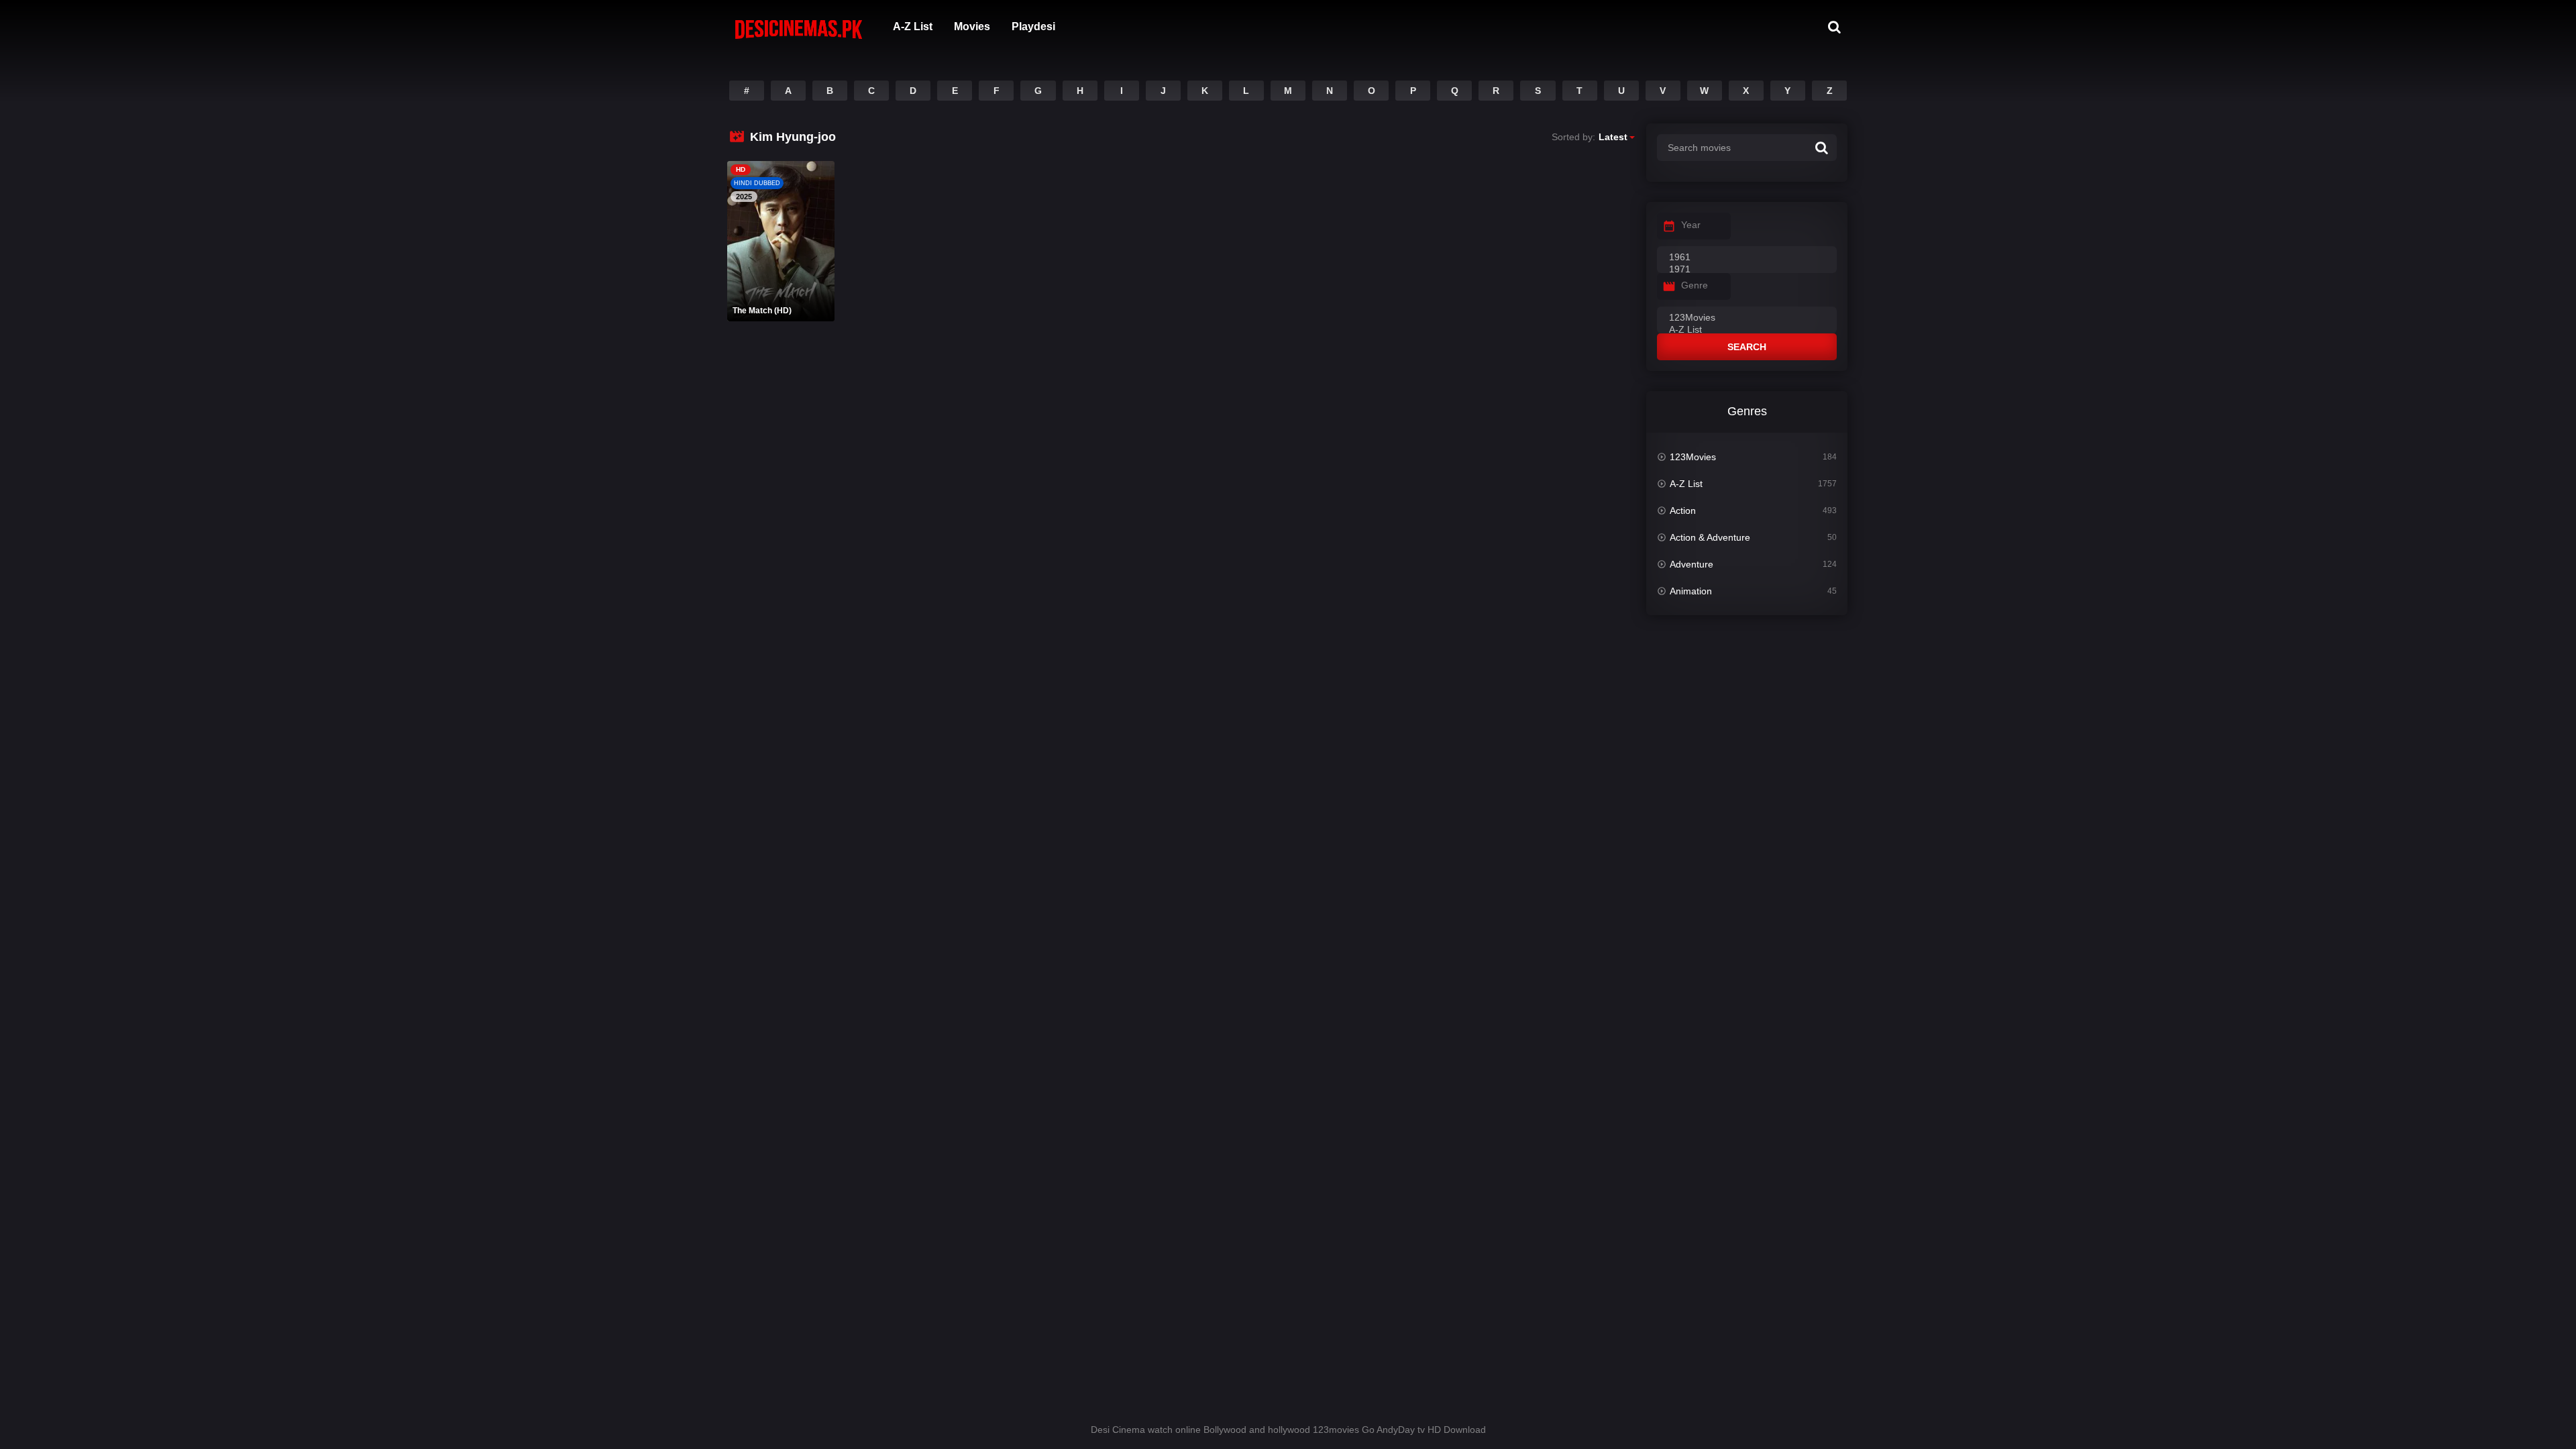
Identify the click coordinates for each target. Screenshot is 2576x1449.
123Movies (1693, 457)
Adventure (1692, 564)
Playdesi (1033, 26)
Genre (1695, 285)
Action (1683, 511)
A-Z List (913, 26)
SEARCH (1747, 347)
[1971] (1747, 270)
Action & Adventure (1710, 537)
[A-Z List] (1747, 330)
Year (1691, 225)
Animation (1691, 591)
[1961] (1747, 258)
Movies (972, 26)
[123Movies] (1747, 318)
